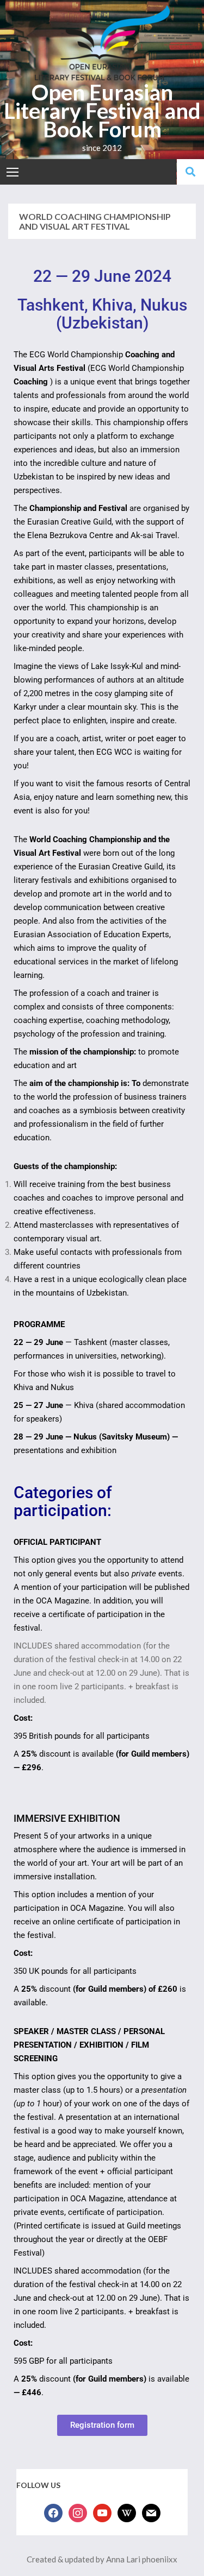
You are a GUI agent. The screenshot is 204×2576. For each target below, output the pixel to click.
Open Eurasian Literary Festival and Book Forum (102, 111)
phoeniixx (160, 2559)
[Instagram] (78, 2512)
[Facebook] (53, 2512)
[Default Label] (102, 2512)
